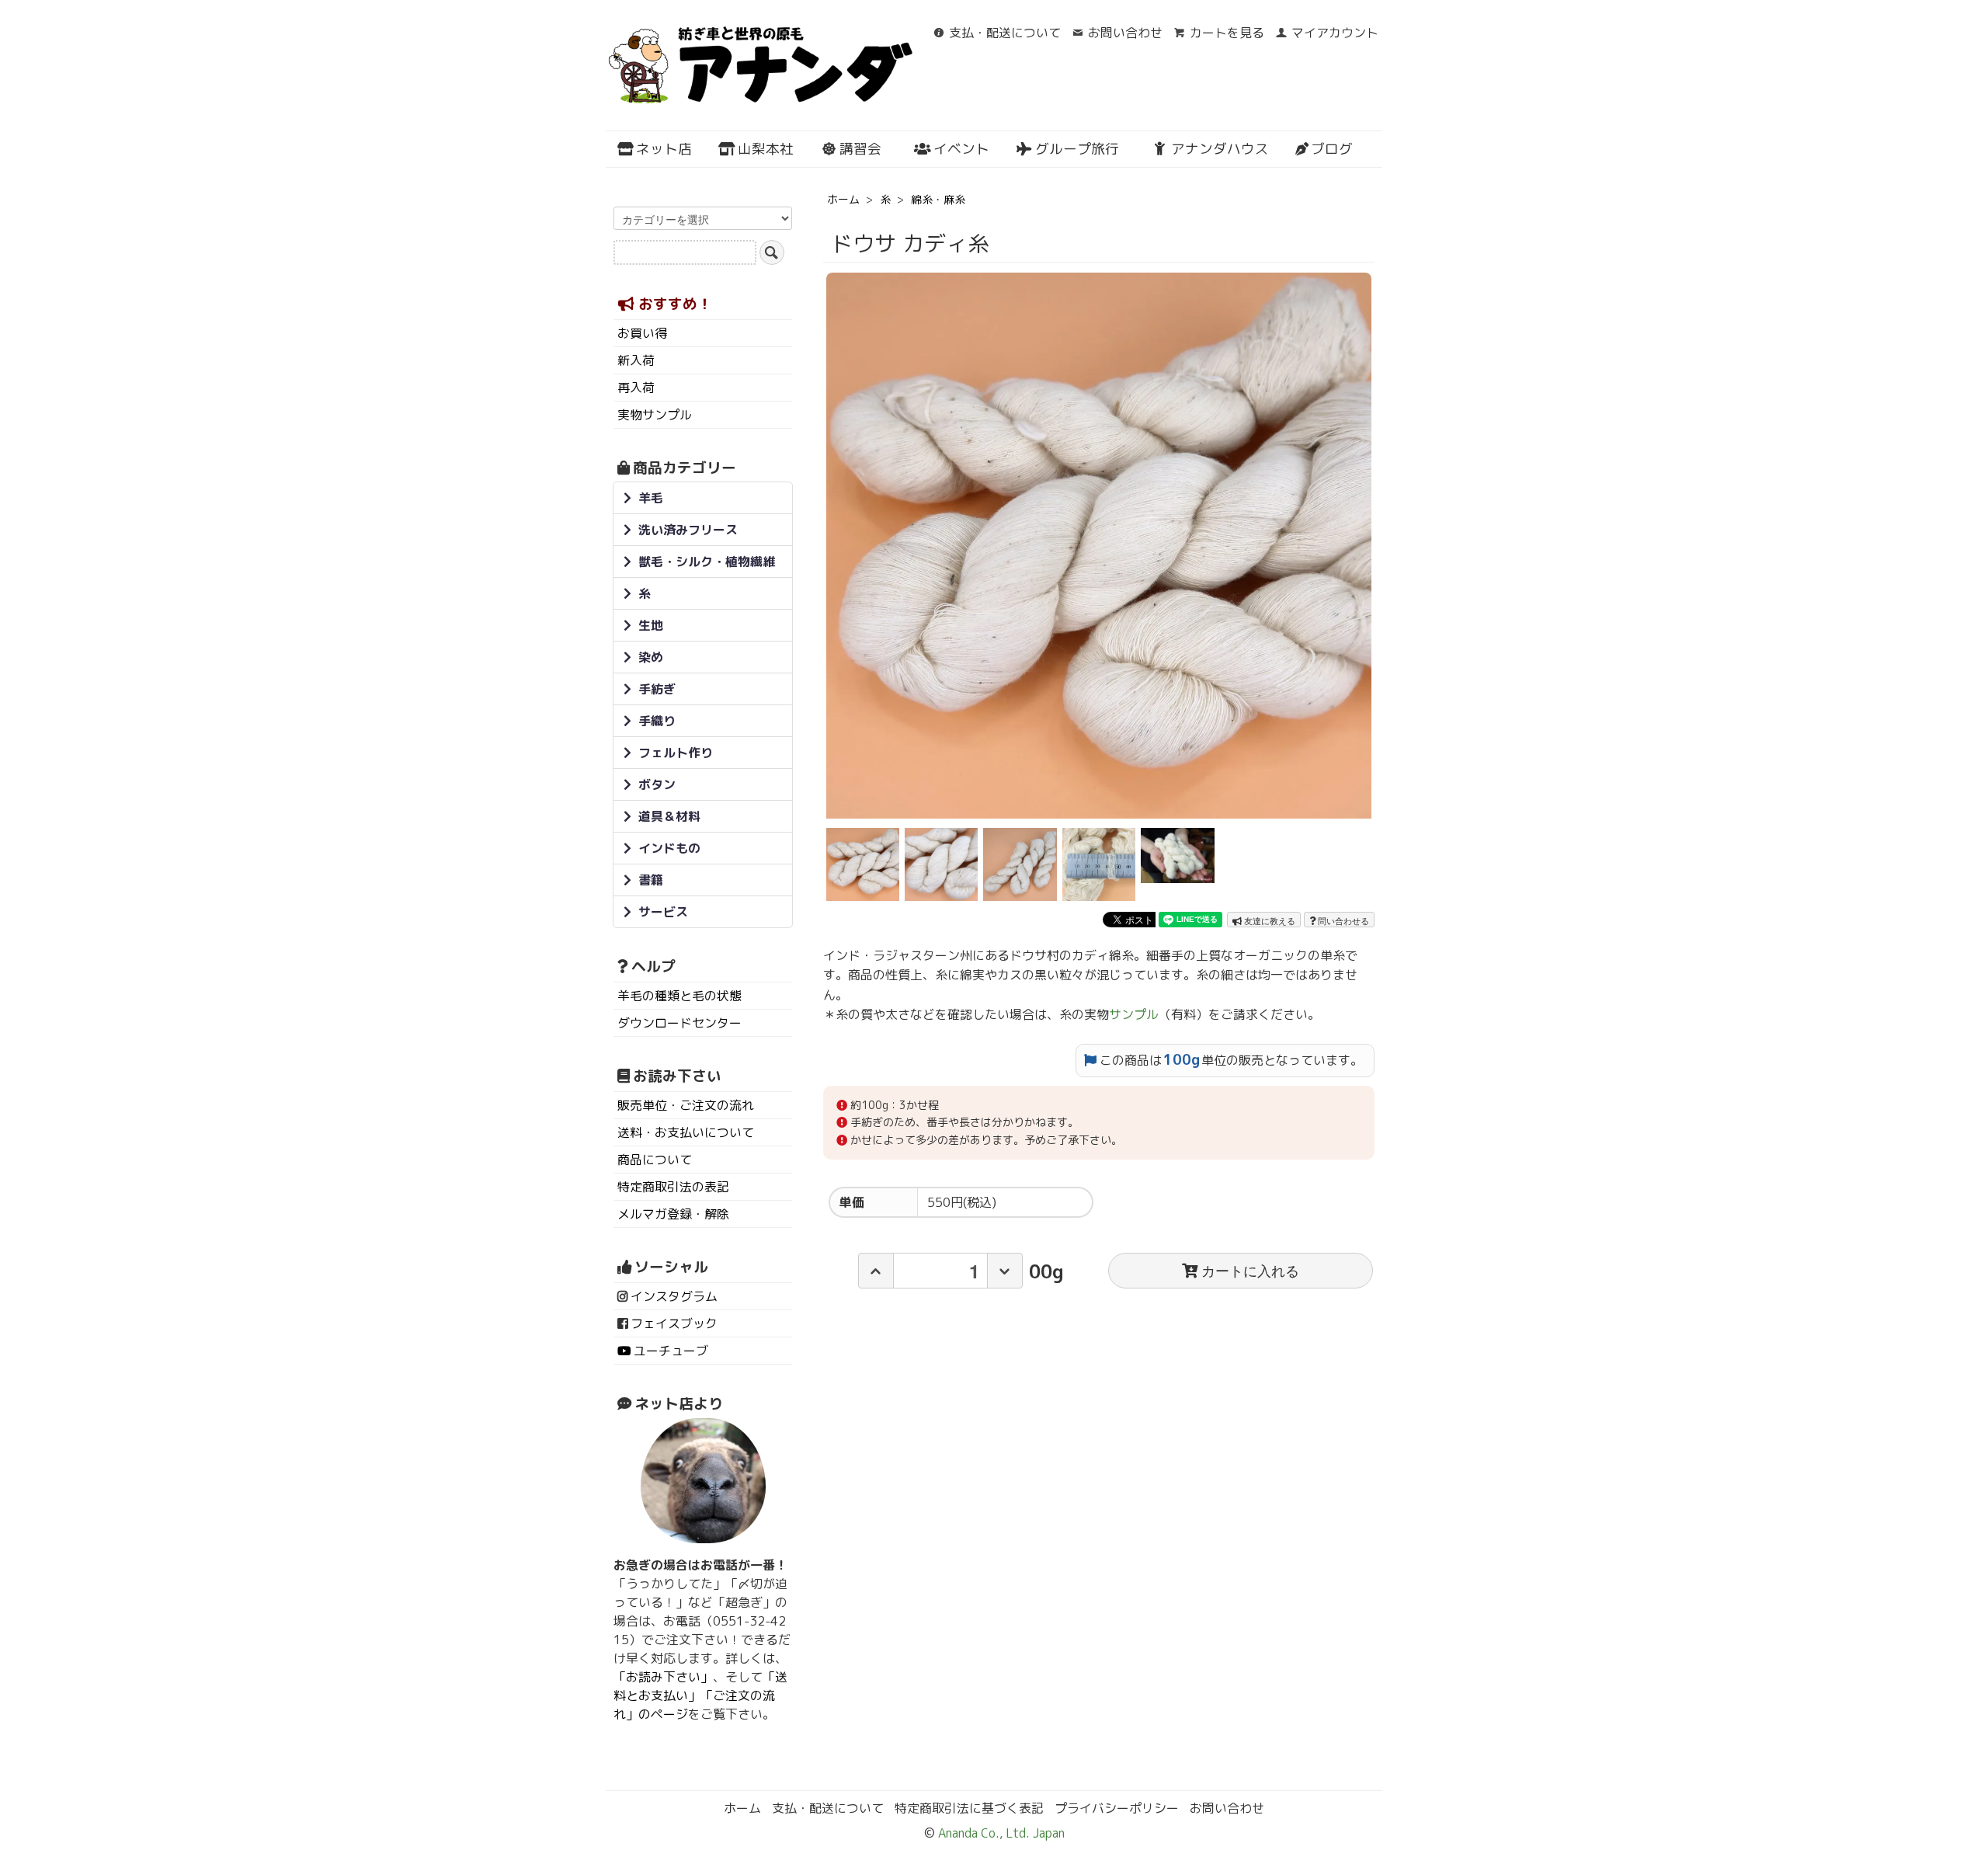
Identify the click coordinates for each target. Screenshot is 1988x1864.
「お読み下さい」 (663, 1677)
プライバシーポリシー (1117, 1808)
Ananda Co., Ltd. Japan (1000, 1833)
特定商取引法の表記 (673, 1187)
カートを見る (1227, 33)
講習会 (860, 149)
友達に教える (1269, 920)
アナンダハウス (1220, 149)
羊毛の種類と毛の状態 (679, 996)
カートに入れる (1250, 1270)
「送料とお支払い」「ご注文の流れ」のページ (700, 1695)
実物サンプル (655, 415)
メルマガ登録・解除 (673, 1214)
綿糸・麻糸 (938, 199)
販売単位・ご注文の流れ (686, 1105)
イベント (961, 149)
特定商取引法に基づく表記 (969, 1808)
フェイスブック (674, 1323)
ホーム (843, 199)
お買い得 (642, 333)
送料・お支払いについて (686, 1132)
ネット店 (664, 149)
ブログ (1332, 149)
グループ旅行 (1077, 149)
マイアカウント (1335, 33)
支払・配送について (1005, 33)
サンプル (1134, 1014)
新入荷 (636, 360)
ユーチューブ (671, 1351)
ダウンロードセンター (679, 1023)
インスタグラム (674, 1296)
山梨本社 (766, 149)
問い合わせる (1342, 920)
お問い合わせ (1125, 33)
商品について (655, 1160)
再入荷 (636, 388)
